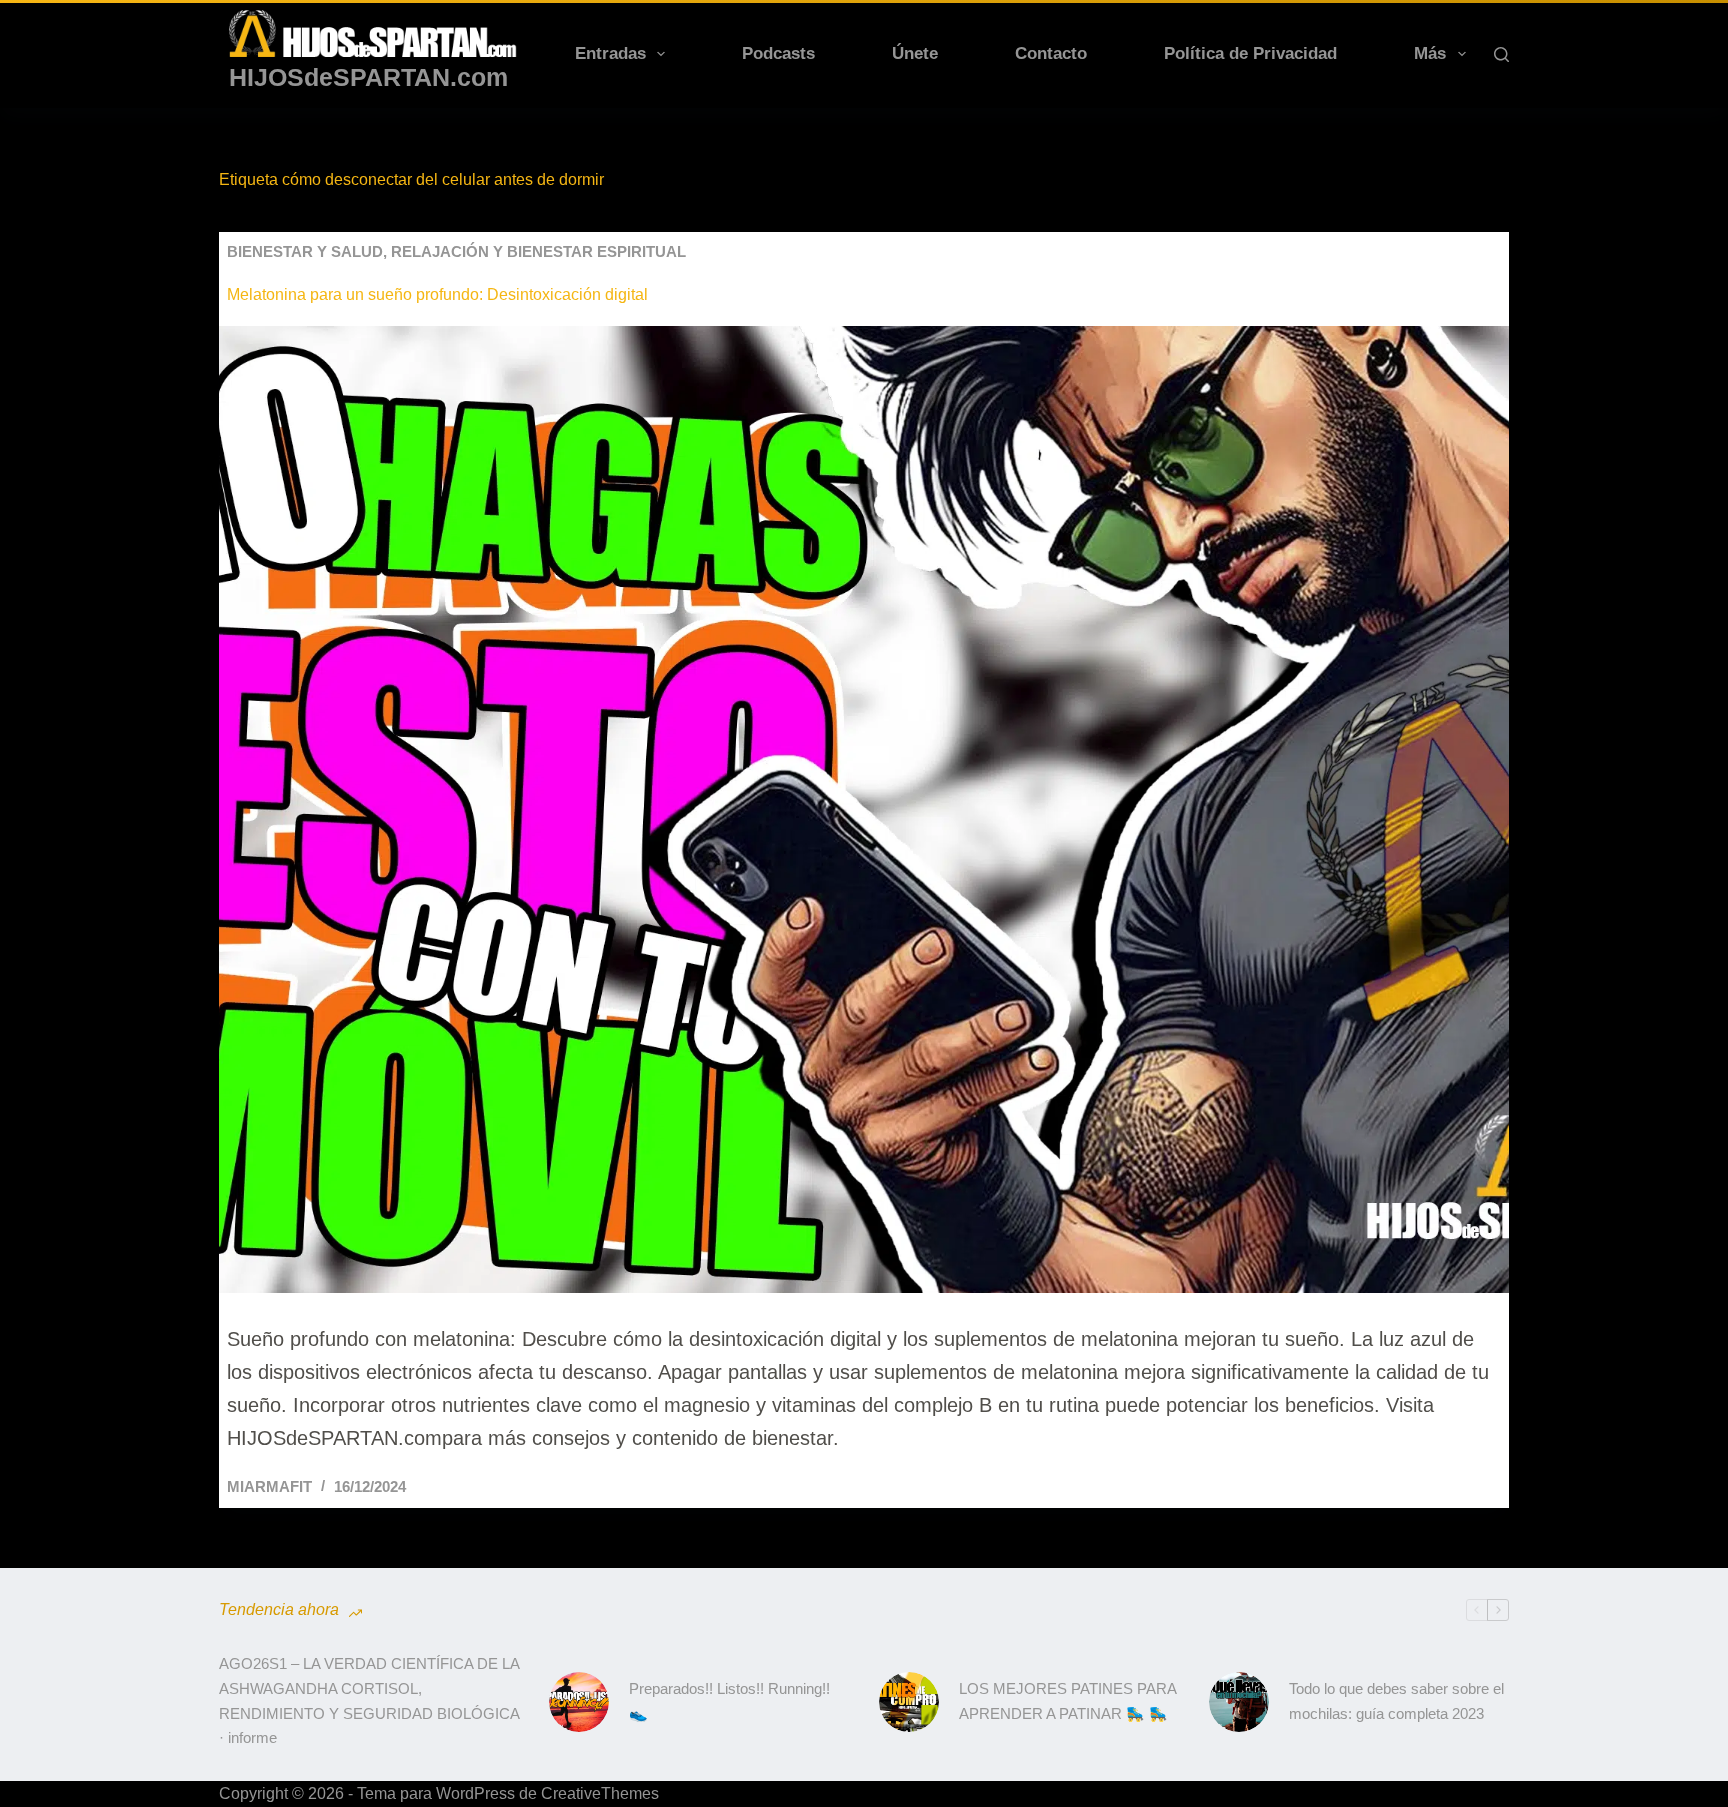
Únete (915, 53)
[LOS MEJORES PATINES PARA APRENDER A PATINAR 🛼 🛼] (909, 1702)
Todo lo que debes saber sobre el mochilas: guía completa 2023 (1396, 1701)
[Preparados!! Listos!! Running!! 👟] (579, 1702)
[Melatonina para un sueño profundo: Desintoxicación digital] (864, 810)
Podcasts (778, 53)
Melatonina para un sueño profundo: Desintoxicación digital (437, 294)
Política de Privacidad (1250, 53)
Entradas (610, 53)
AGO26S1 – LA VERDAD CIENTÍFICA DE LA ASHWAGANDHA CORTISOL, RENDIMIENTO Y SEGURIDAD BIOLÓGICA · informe (369, 1700)
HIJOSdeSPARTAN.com (368, 77)
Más (1430, 53)
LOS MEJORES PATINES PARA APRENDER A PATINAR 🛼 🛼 (1067, 1701)
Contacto (1051, 53)
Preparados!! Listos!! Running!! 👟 (729, 1701)
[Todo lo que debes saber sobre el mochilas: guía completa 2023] (1239, 1702)
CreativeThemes (600, 1793)
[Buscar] (1501, 54)
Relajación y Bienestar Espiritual (538, 251)
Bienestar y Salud (305, 251)
